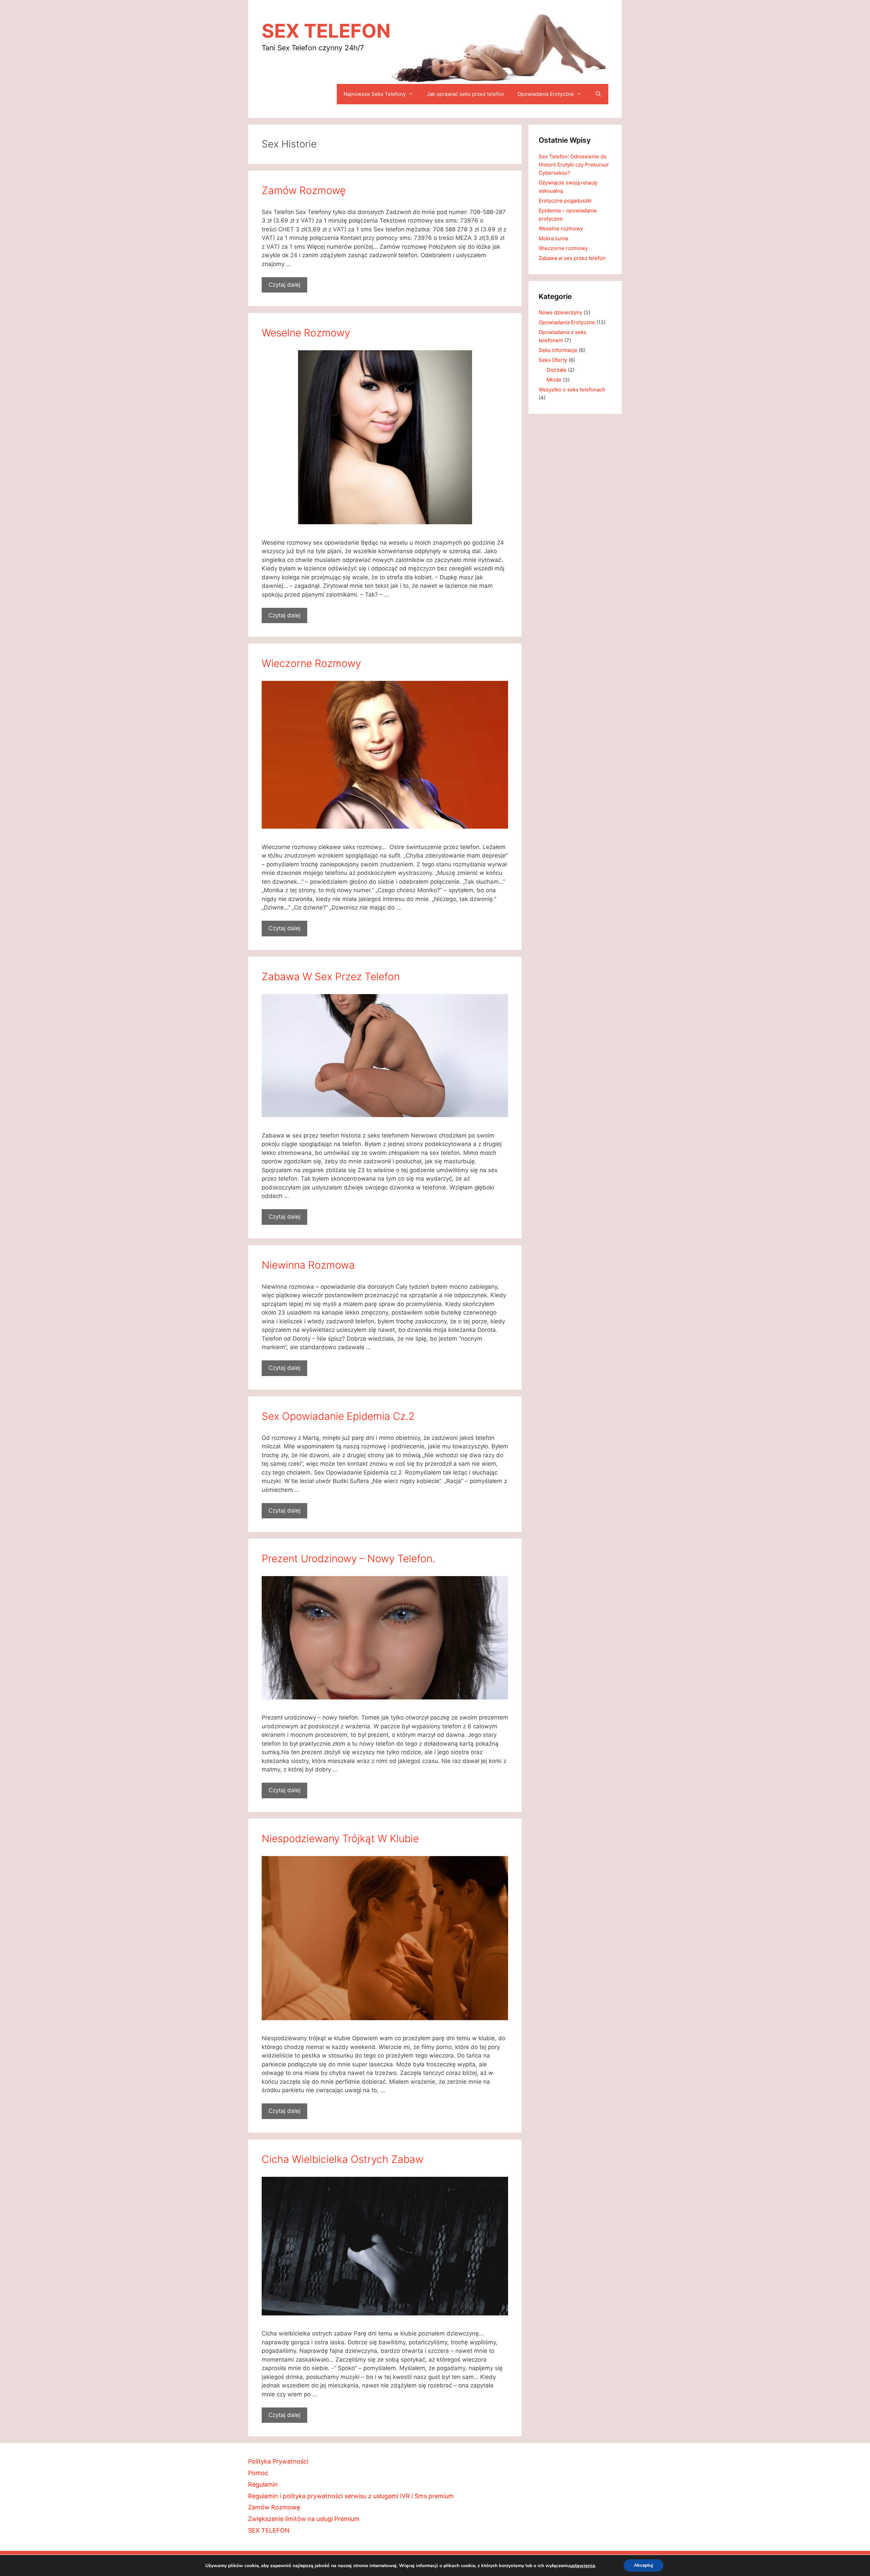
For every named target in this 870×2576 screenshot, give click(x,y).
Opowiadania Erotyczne (546, 94)
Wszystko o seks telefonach (572, 390)
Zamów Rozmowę (304, 190)
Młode (554, 380)
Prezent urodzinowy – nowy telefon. (348, 1558)
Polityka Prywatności (278, 2461)
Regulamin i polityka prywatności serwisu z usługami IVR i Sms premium (351, 2496)
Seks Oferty (553, 360)
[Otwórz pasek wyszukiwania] (598, 94)
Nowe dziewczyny (560, 312)
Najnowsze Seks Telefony (375, 94)
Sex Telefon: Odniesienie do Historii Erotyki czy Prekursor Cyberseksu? (574, 165)
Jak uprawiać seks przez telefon (465, 94)
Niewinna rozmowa (308, 1265)
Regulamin (263, 2484)
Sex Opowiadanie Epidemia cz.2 (338, 1416)
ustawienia (582, 2565)
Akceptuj (643, 2565)
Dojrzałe (556, 370)
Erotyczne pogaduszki (565, 201)
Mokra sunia (553, 238)
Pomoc (258, 2473)
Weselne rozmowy (306, 333)
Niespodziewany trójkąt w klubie (340, 1838)
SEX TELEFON (326, 31)
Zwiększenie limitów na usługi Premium (304, 2519)
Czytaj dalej (284, 285)
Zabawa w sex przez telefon (331, 976)
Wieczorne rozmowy (311, 663)
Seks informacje (558, 350)
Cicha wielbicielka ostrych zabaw (343, 2159)
